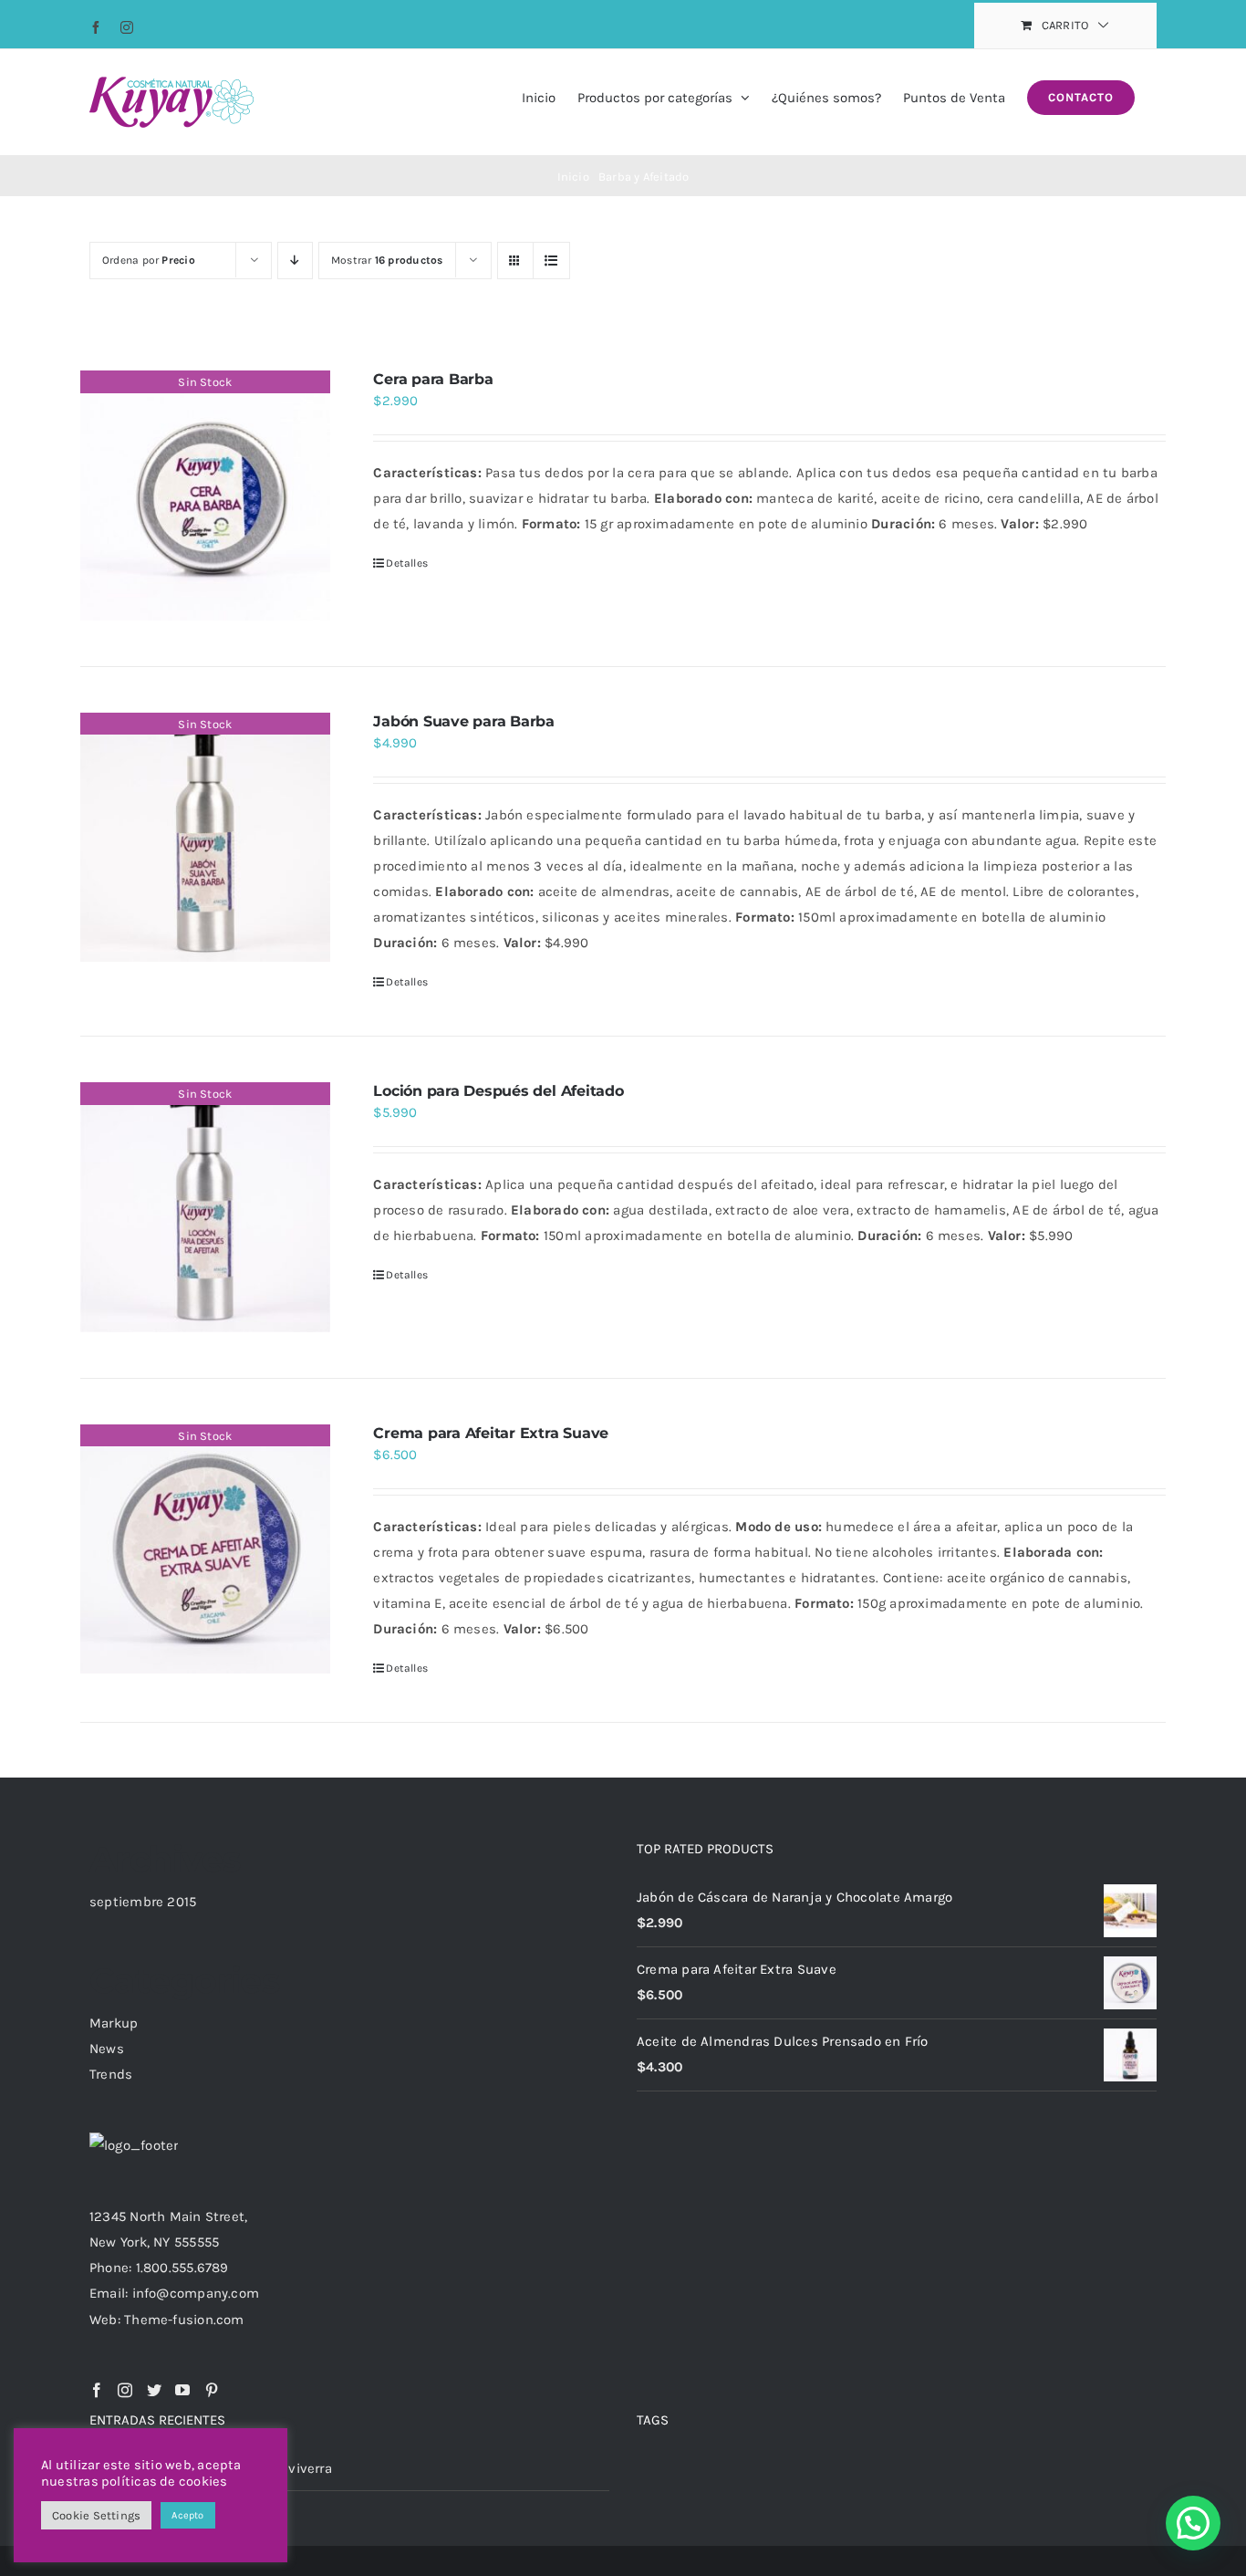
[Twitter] (154, 2390)
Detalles (407, 563)
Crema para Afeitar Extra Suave (491, 1433)
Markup (114, 2023)
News (107, 2049)
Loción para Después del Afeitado (498, 1091)
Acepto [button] (187, 2515)
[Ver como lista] (551, 261)
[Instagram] (125, 2390)
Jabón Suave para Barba (464, 721)
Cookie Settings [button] (96, 2515)
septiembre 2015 (143, 1902)
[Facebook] (97, 2390)
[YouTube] (182, 2390)
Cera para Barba (433, 379)
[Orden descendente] (295, 261)
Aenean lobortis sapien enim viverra (216, 2468)
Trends (111, 2074)
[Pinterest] (212, 2390)
